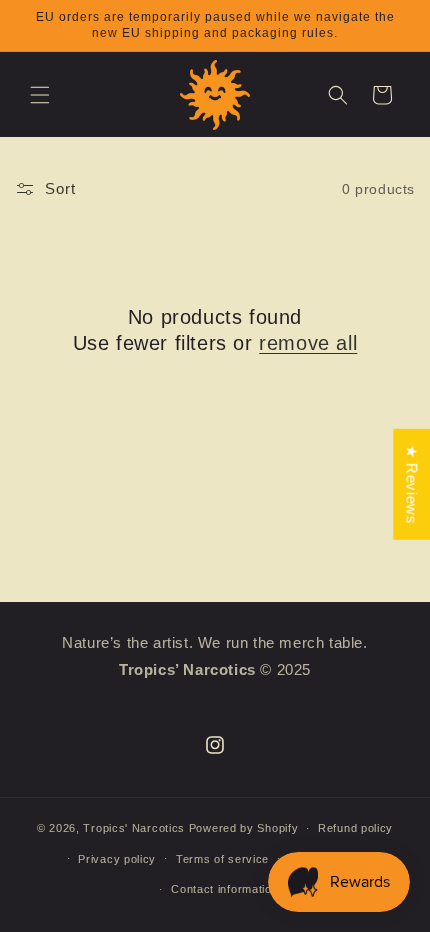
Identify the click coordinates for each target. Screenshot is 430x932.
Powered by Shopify (244, 828)
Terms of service (222, 859)
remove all (308, 343)
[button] (40, 95)
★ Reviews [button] (411, 484)
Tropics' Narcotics (134, 828)
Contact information (224, 889)
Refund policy (355, 828)
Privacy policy (117, 859)
